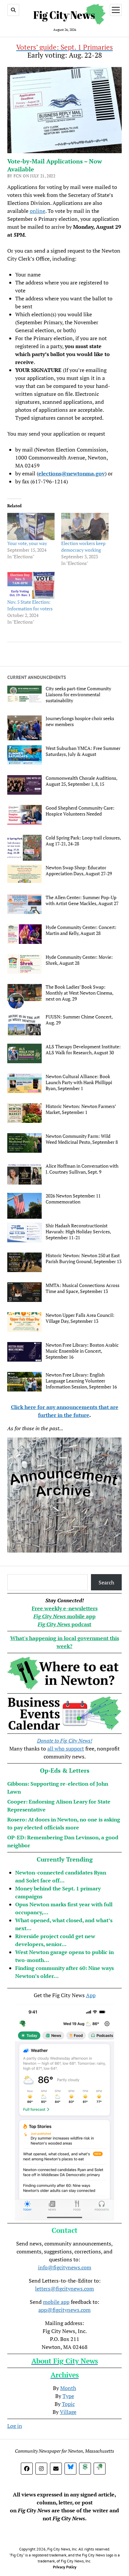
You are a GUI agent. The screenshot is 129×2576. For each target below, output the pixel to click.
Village (68, 2412)
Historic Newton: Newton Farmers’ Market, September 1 (81, 1109)
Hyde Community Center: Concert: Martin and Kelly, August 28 (81, 930)
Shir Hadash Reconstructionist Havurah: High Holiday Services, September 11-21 (78, 1232)
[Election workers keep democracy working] (85, 526)
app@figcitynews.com (64, 2310)
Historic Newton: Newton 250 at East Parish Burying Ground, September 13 (84, 1258)
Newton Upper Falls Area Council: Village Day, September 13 (80, 1318)
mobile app (56, 2302)
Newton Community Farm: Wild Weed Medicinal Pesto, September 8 (82, 1139)
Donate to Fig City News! (65, 1741)
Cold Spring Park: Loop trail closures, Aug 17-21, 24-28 (83, 841)
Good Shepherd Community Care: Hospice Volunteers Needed (80, 811)
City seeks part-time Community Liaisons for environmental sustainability (78, 695)
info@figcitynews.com (65, 2267)
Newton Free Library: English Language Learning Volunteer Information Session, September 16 (81, 1381)
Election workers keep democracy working (83, 547)
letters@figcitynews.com (64, 2289)
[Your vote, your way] (31, 526)
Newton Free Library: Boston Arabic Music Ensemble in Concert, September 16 (82, 1351)
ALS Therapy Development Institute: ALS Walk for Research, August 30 (83, 1050)
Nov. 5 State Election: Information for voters (30, 605)
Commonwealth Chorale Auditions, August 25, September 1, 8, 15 (81, 781)
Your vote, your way (27, 543)
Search (106, 1582)
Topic (68, 2404)
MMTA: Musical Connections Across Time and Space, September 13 (83, 1288)
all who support (66, 1748)
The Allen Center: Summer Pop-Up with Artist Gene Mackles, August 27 (82, 900)
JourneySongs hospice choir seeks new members (80, 721)
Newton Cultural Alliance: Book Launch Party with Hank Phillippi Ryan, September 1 (79, 1082)
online (38, 211)
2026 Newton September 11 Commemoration (73, 1199)
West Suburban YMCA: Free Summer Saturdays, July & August (83, 751)
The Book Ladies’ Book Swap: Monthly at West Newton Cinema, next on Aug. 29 (79, 993)
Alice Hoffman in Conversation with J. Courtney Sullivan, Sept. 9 (82, 1169)
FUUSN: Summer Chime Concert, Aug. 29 (79, 1020)
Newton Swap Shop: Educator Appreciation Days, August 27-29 (79, 871)
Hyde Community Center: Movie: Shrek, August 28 (79, 960)
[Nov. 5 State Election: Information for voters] (31, 585)
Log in (15, 2426)
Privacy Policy (65, 2567)
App (91, 1995)
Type (68, 2396)
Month (68, 2388)
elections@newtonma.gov (72, 473)
